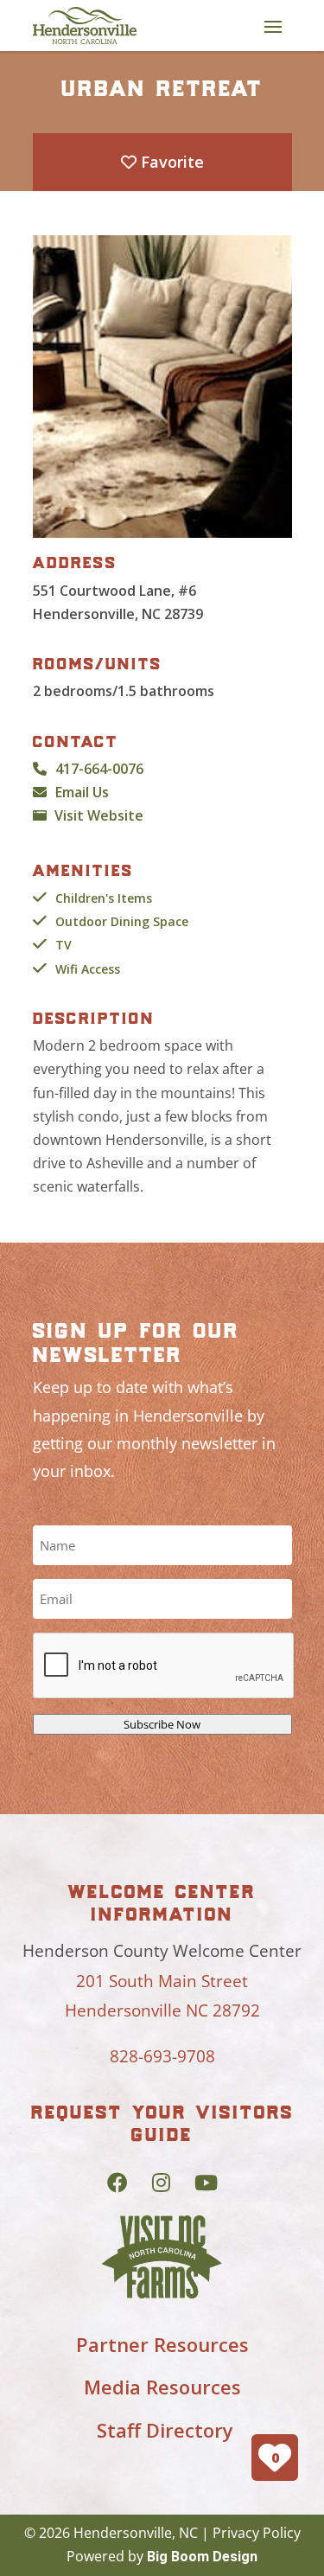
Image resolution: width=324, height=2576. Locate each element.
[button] (273, 26)
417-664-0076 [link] (99, 769)
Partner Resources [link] (162, 2344)
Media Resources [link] (162, 2387)
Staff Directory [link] (165, 2430)
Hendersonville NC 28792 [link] (162, 2010)
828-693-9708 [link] (162, 2056)
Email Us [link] (82, 792)
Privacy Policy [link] (257, 2533)
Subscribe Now (162, 1724)
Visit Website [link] (99, 815)
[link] (85, 26)
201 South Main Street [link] (162, 1981)
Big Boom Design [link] (202, 2557)
